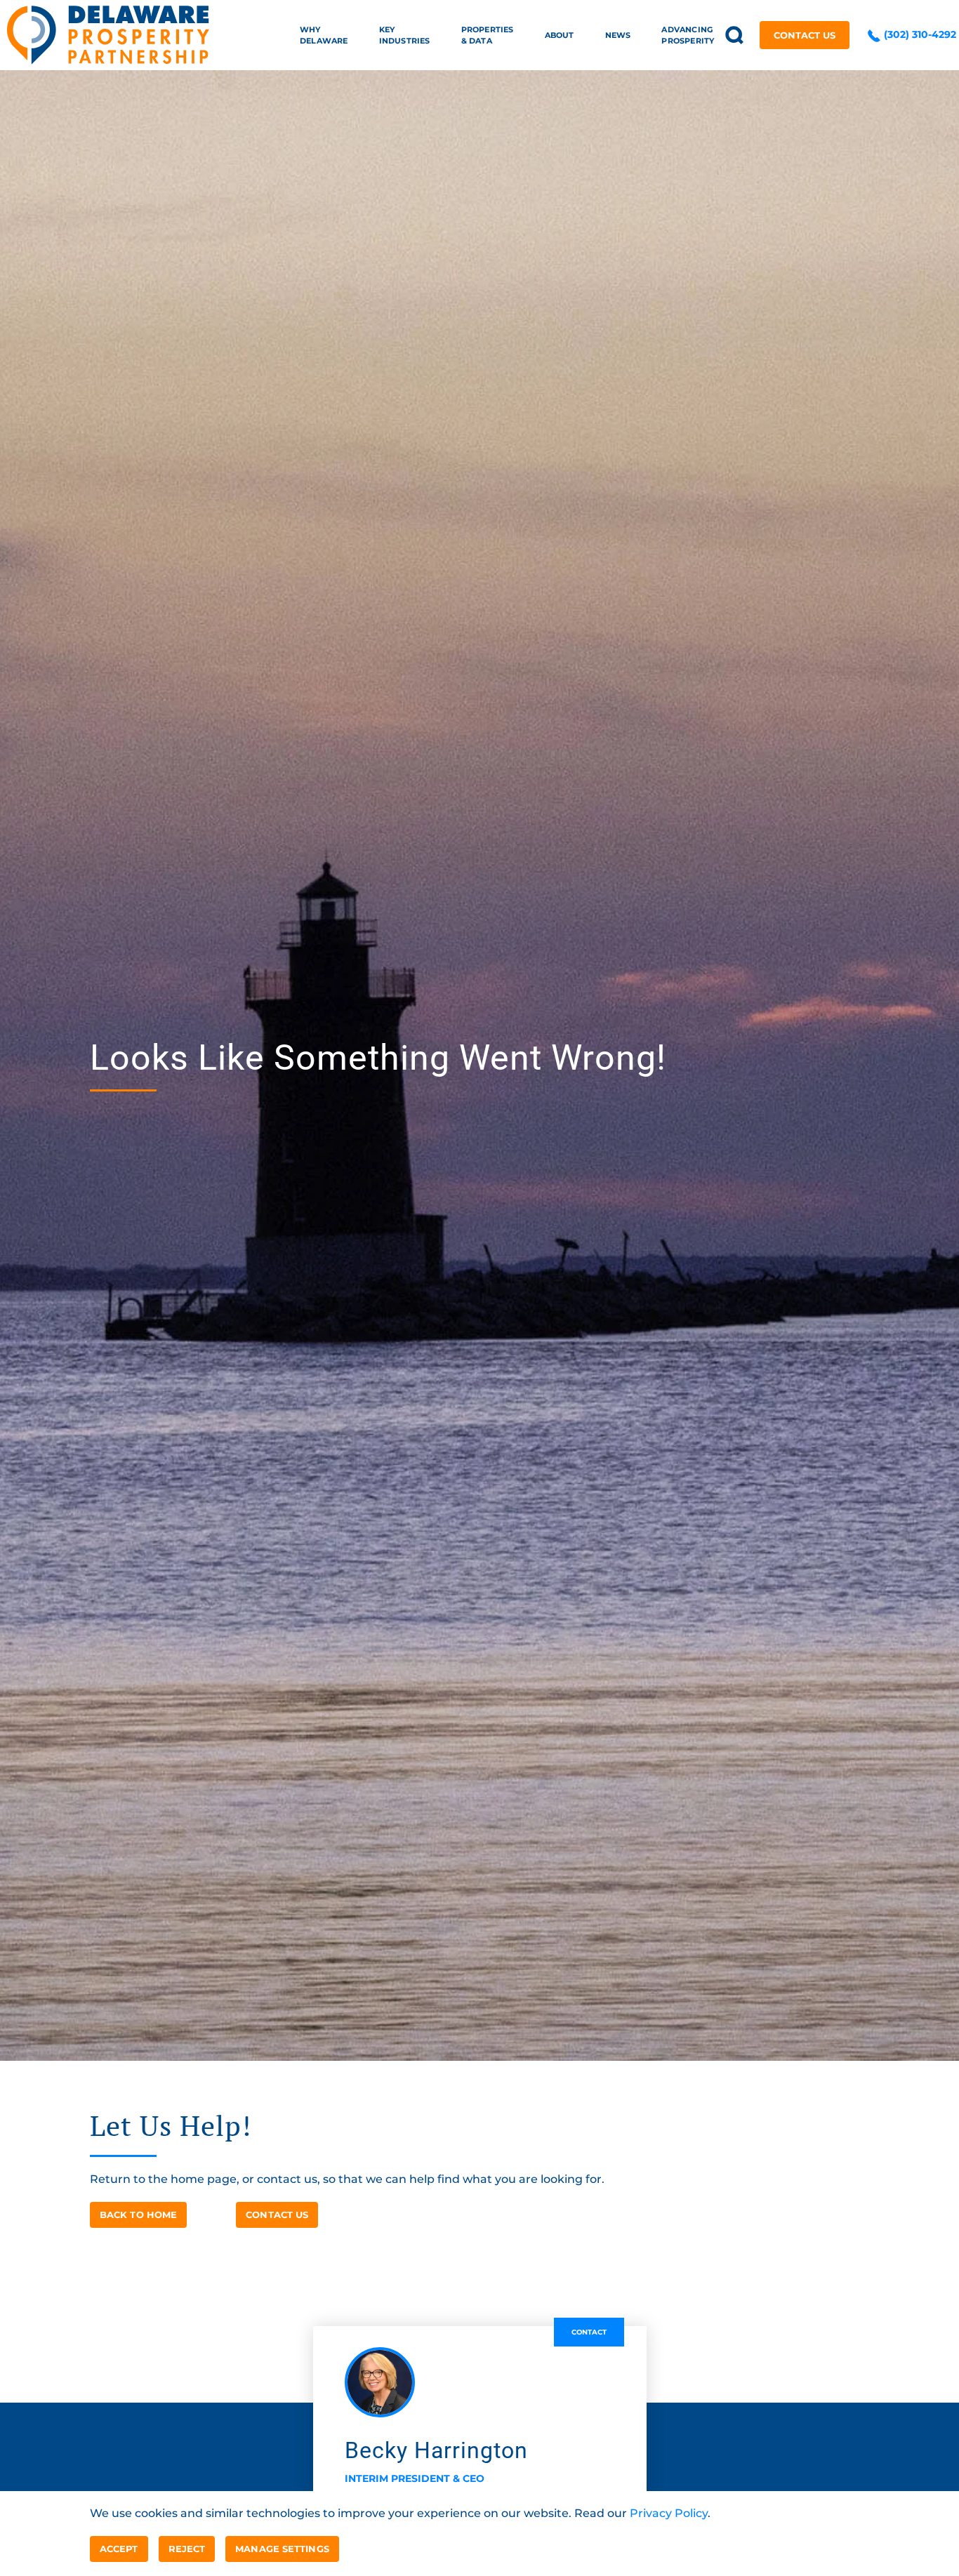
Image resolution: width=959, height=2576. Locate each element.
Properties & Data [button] (488, 35)
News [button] (618, 35)
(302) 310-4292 (919, 34)
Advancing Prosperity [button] (688, 35)
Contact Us (805, 35)
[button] (735, 35)
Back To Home (138, 2215)
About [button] (560, 35)
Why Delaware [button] (324, 35)
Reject (187, 2549)
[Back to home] (108, 35)
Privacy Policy (669, 2513)
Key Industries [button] (405, 35)
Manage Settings (282, 2549)
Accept (119, 2549)
